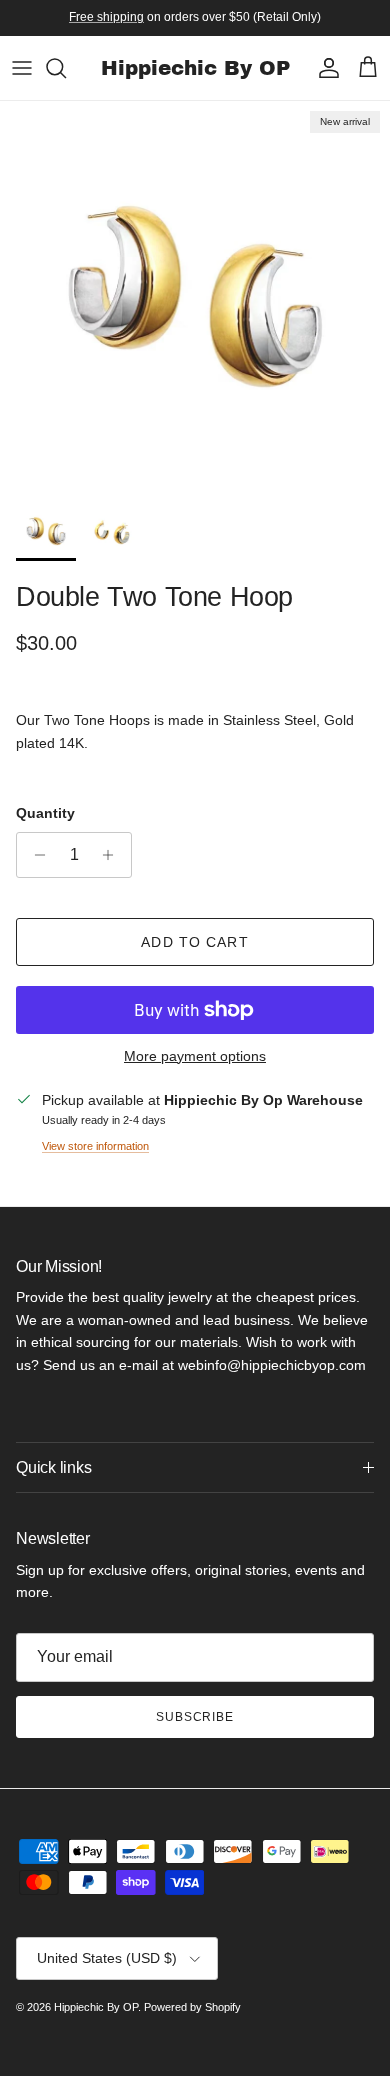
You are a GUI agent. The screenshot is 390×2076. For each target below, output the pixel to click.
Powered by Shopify (192, 2007)
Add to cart (194, 942)
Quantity (45, 813)
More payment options (195, 1056)
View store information (95, 1146)
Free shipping (106, 17)
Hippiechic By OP (96, 2007)
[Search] (66, 68)
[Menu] (22, 68)
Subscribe (195, 1717)
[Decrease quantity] (34, 855)
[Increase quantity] (113, 855)
